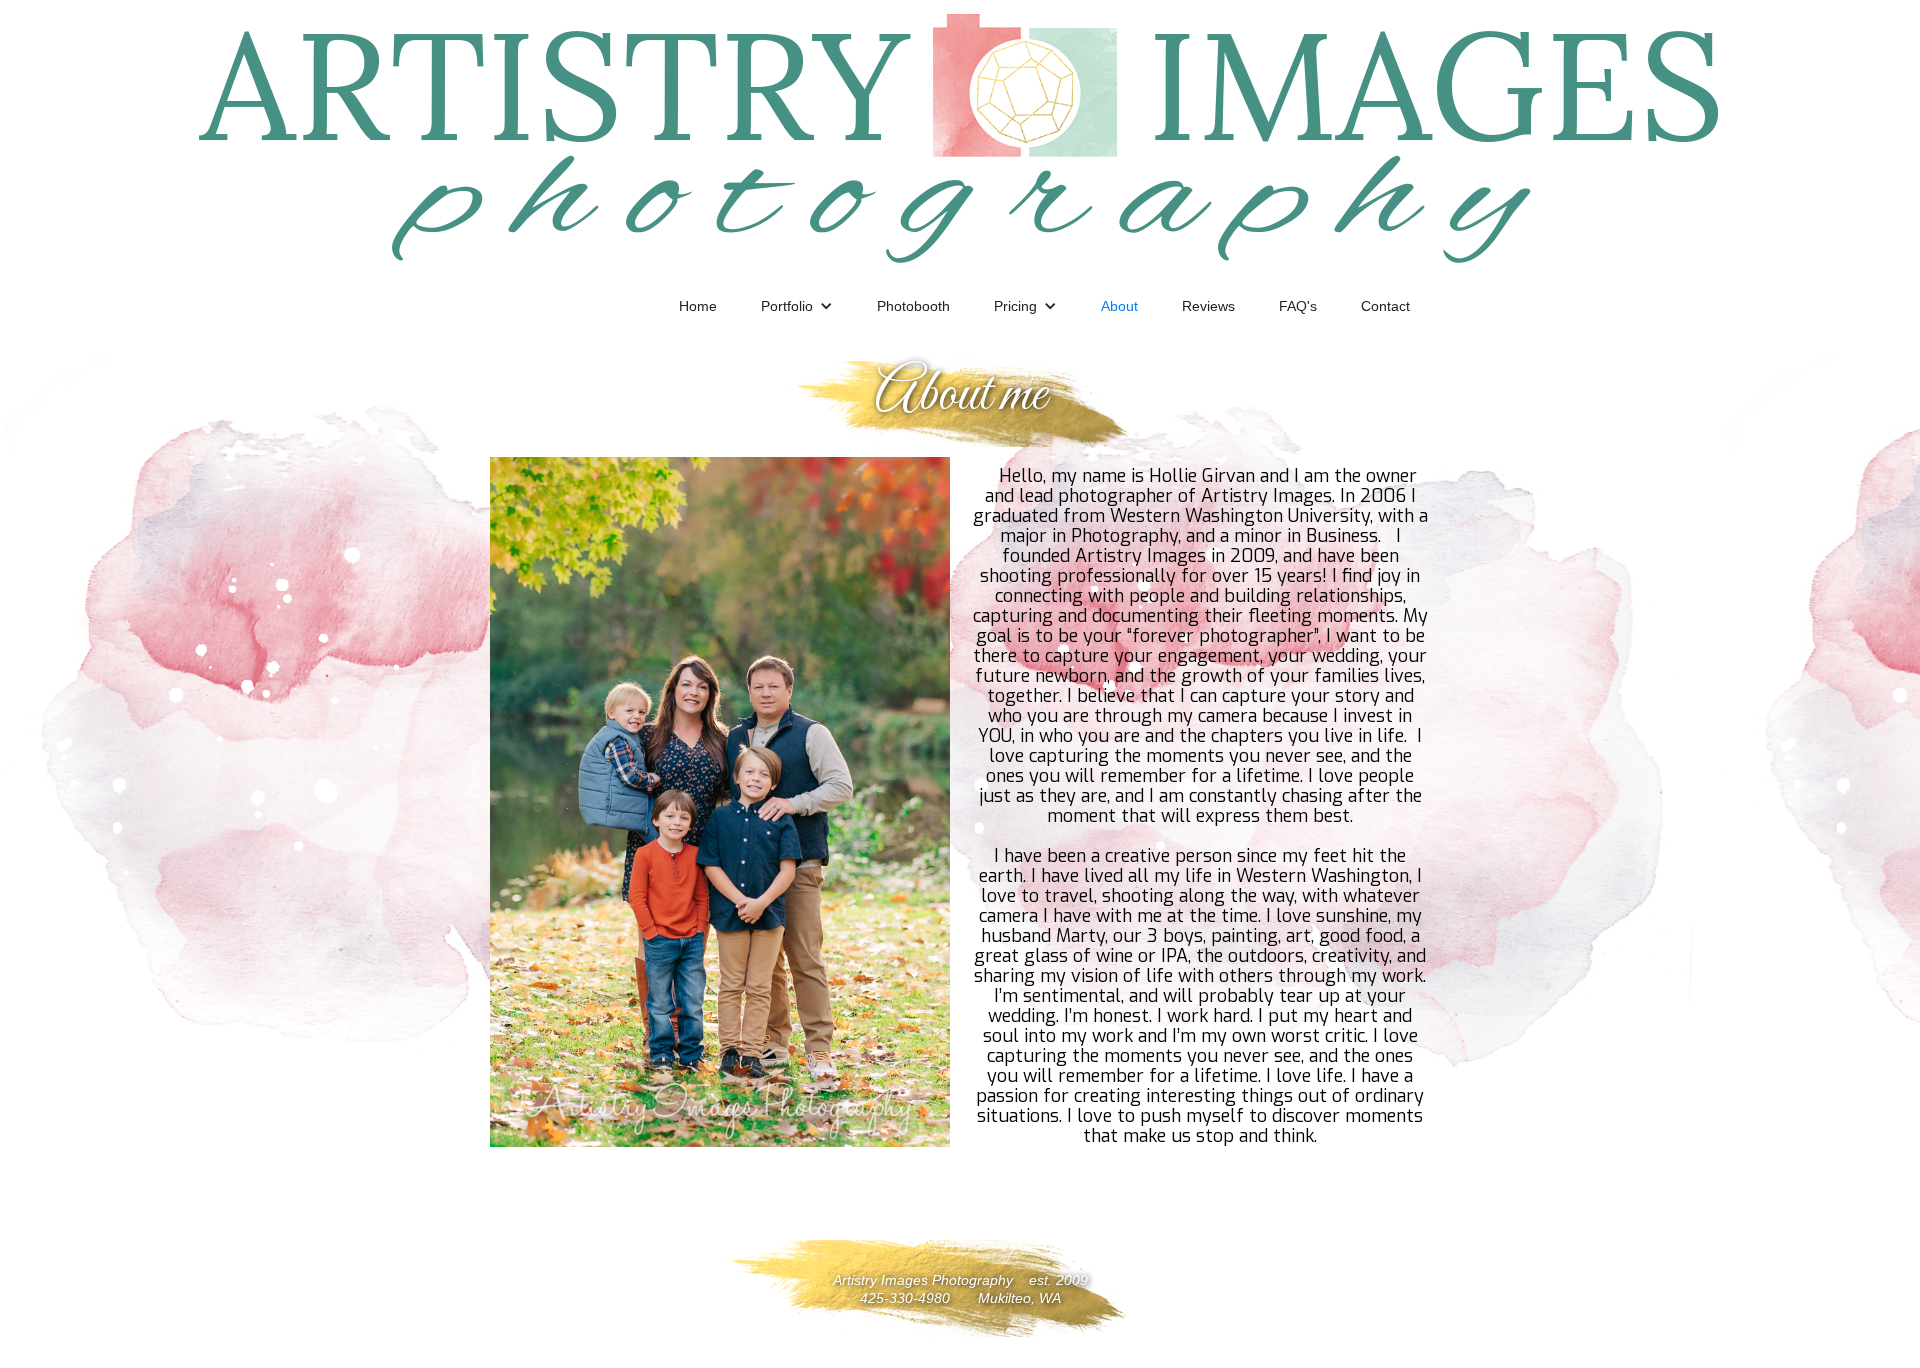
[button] (797, 306)
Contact (1385, 306)
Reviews (1208, 306)
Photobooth (913, 306)
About (1119, 306)
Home (698, 306)
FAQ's (1298, 306)
